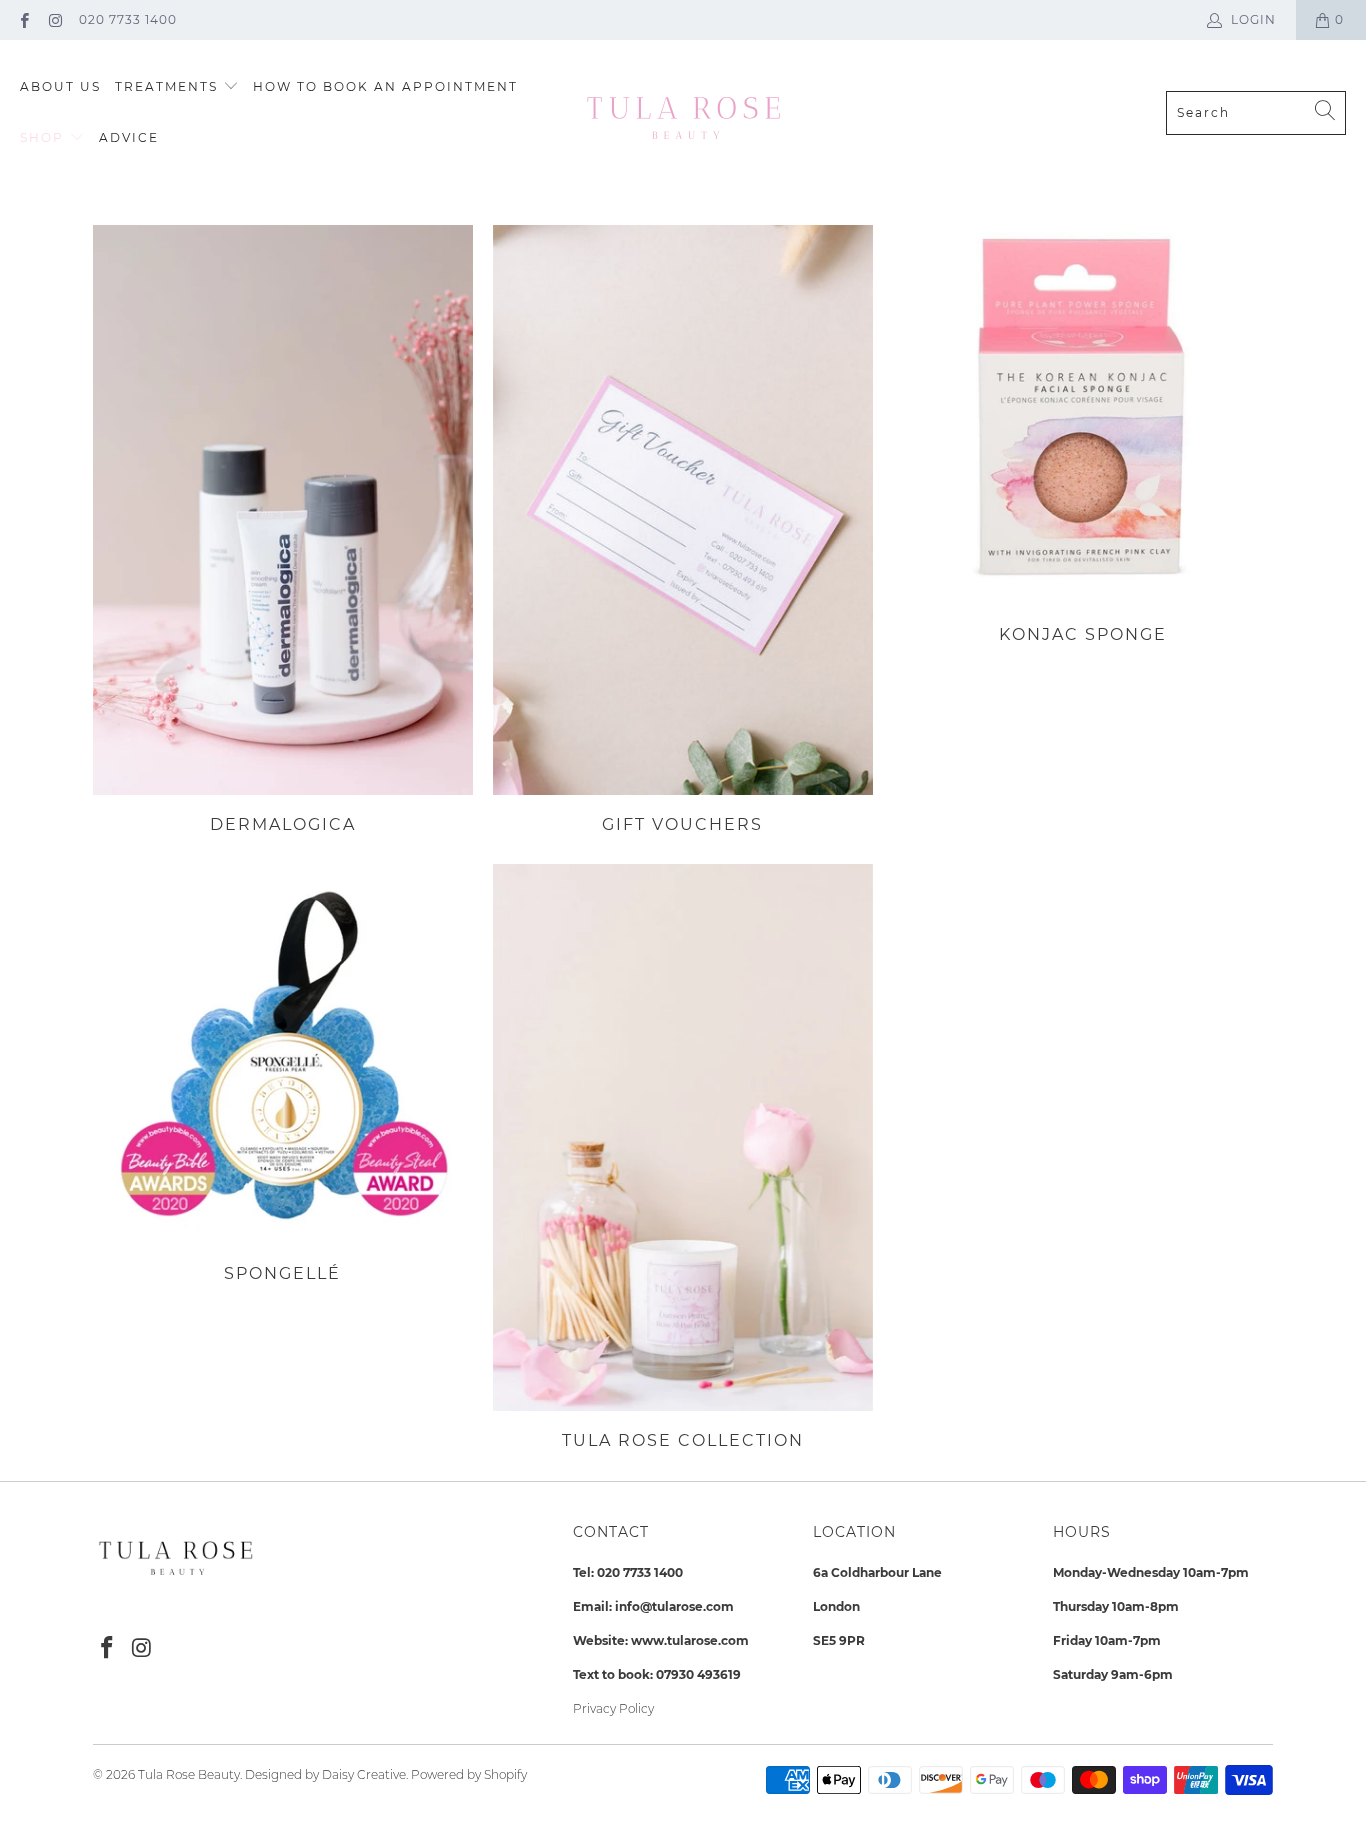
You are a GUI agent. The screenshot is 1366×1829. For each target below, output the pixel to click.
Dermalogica (283, 529)
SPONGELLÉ (283, 1073)
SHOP (44, 137)
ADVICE (129, 137)
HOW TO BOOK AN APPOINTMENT (385, 86)
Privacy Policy (613, 1708)
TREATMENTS (169, 86)
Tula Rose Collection (683, 1157)
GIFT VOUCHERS (683, 529)
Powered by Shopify (469, 1774)
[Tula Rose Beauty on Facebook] (23, 19)
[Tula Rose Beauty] (682, 112)
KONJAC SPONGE (1083, 434)
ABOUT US (60, 86)
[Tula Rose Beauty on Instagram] (54, 19)
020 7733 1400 (128, 19)
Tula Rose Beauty (189, 1774)
